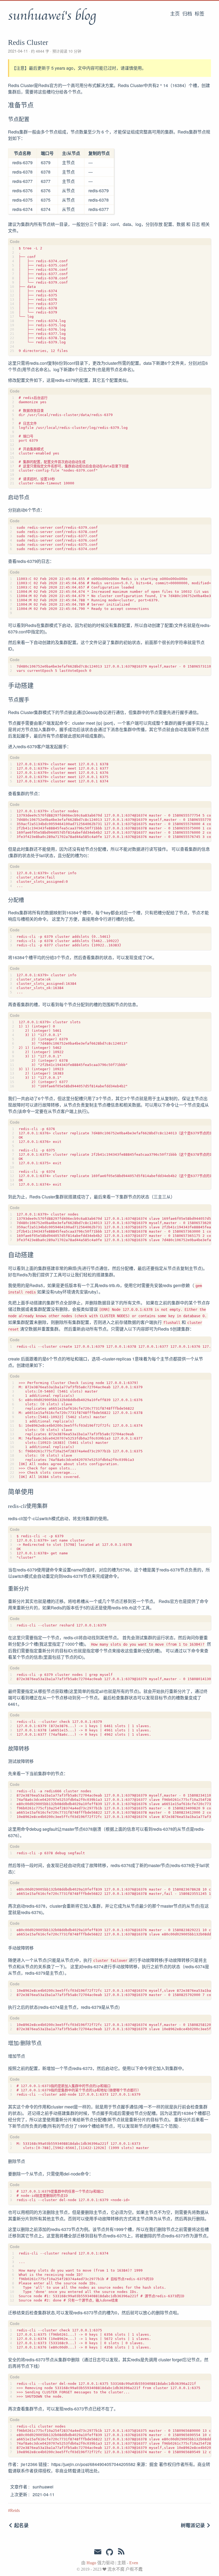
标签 (200, 14)
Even (134, 2563)
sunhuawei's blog (52, 16)
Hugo (91, 2563)
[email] (98, 2552)
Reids (15, 2510)
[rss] (121, 2553)
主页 (175, 14)
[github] (109, 2553)
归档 (187, 14)
